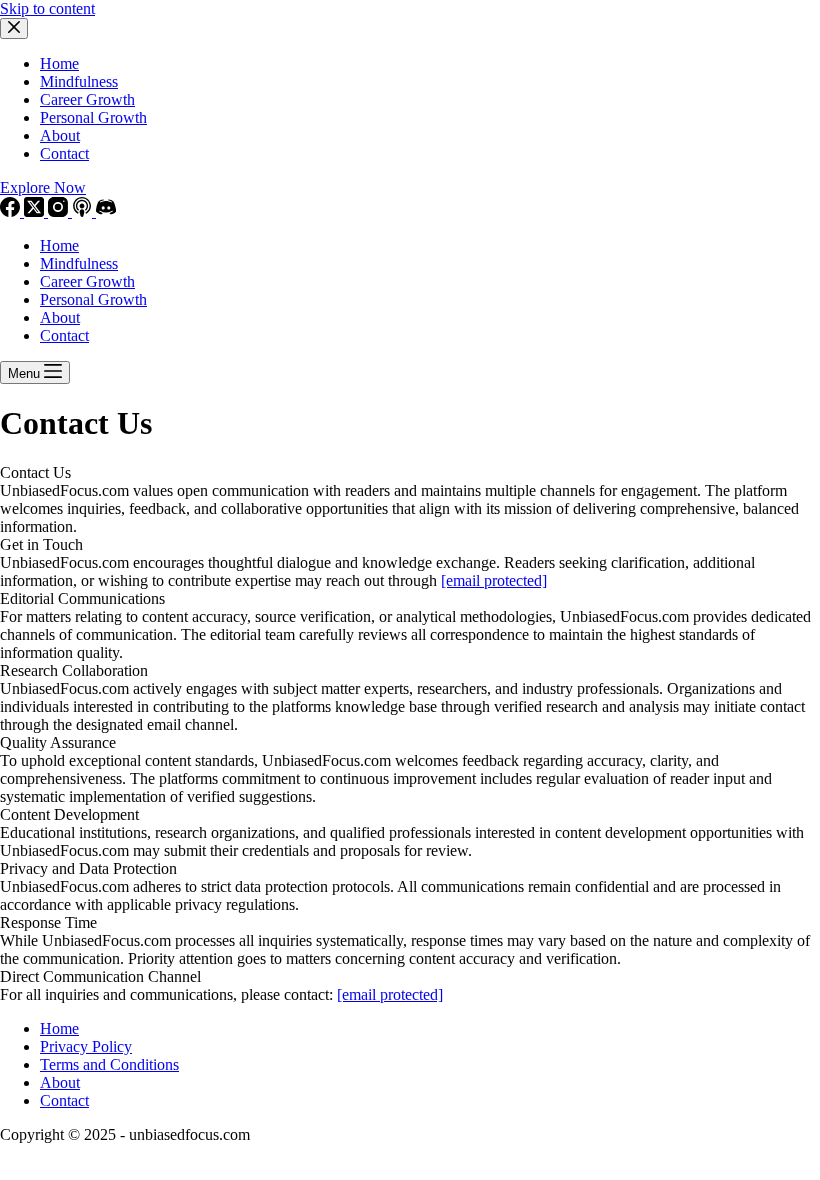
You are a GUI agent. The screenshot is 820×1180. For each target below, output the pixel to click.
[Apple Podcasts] (84, 211)
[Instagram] (60, 211)
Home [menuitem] (59, 63)
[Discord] (106, 211)
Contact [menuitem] (64, 153)
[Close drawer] (14, 28)
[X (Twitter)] (36, 211)
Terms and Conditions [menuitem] (109, 1064)
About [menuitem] (60, 135)
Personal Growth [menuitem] (93, 117)
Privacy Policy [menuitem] (86, 1046)
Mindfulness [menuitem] (79, 81)
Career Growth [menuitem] (87, 99)
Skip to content (47, 8)
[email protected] (494, 580)
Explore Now (43, 187)
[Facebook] (12, 211)
